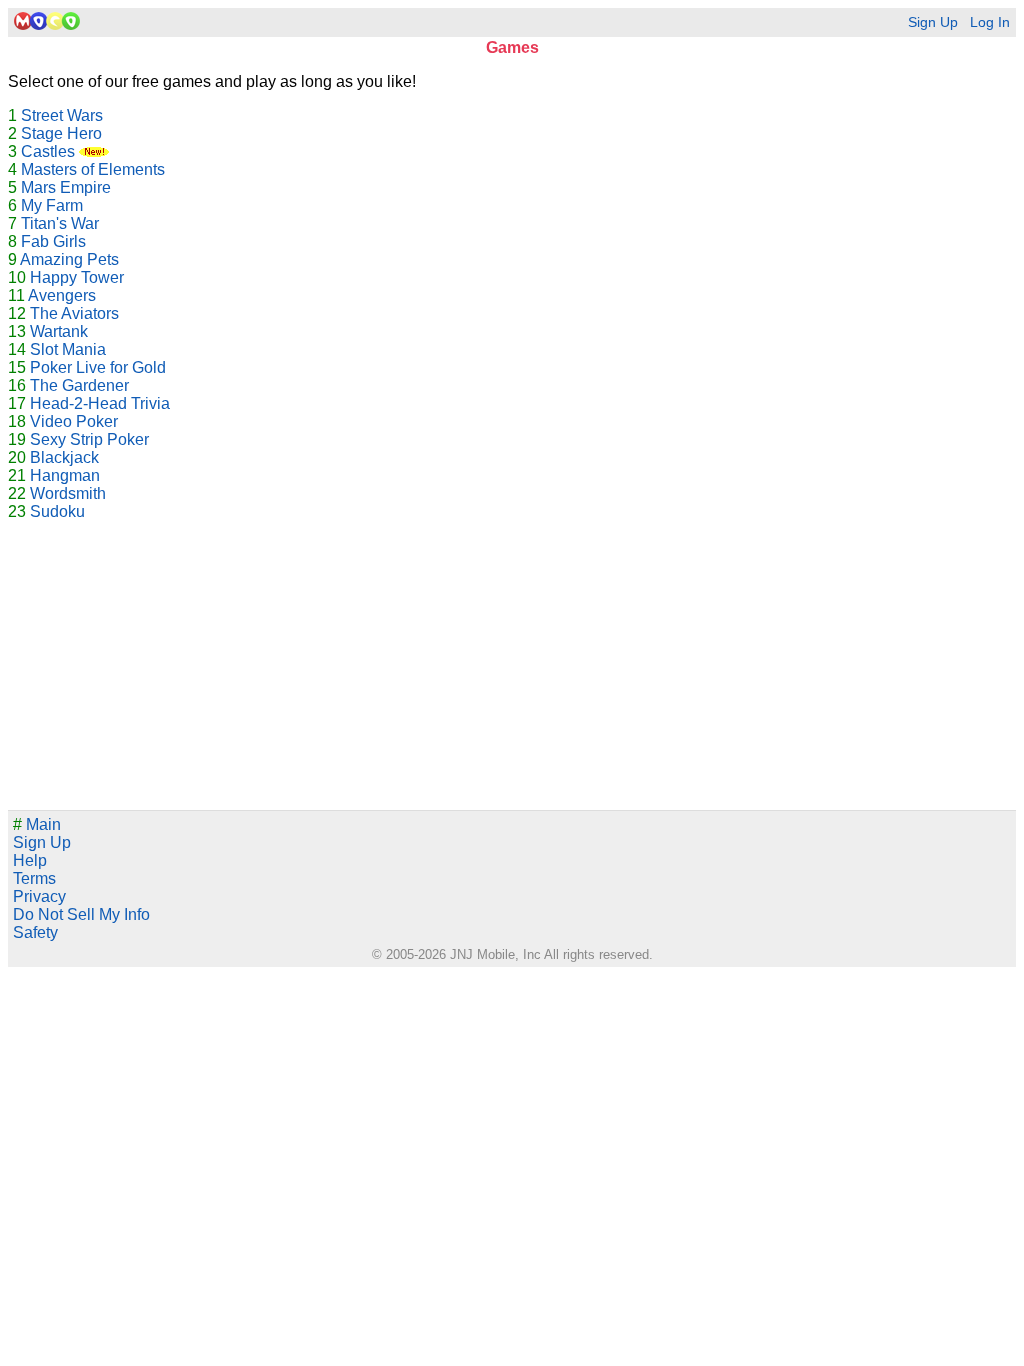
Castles (50, 151)
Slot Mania (68, 349)
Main (37, 824)
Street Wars (62, 115)
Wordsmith (68, 493)
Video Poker (74, 421)
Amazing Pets (69, 259)
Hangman (65, 475)
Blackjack (64, 457)
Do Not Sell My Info (81, 914)
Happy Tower (77, 277)
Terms (34, 878)
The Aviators (74, 313)
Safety (35, 932)
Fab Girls (53, 241)
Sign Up (933, 22)
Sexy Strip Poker (89, 439)
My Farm (52, 205)
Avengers (62, 295)
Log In (990, 22)
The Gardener (79, 385)
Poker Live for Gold (98, 367)
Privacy (39, 896)
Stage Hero (61, 133)
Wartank (59, 331)
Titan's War (60, 223)
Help (30, 860)
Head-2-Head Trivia (100, 403)
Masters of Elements (93, 169)
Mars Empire (66, 187)
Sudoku (57, 511)
